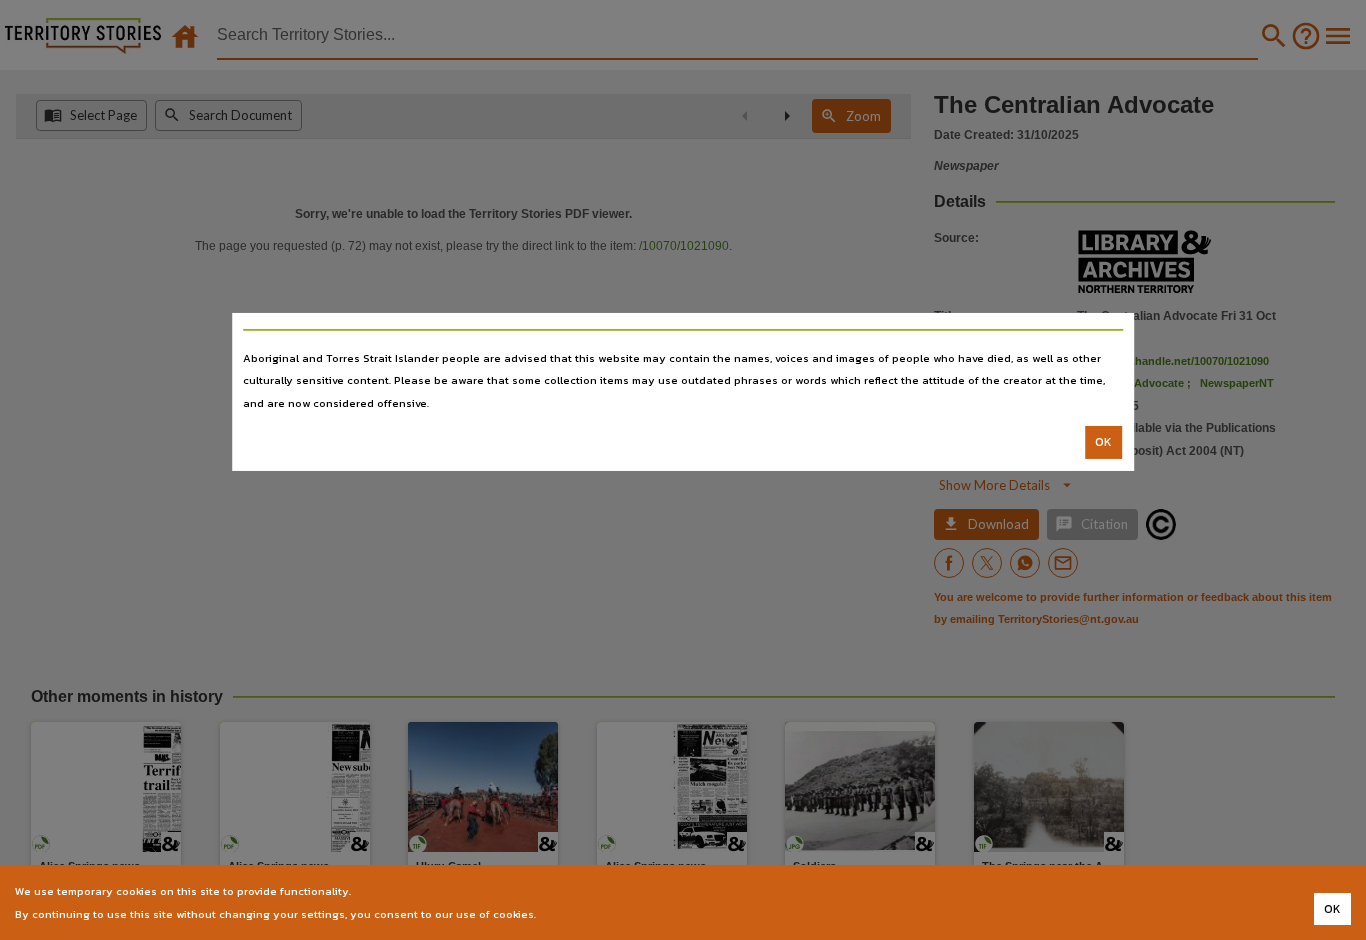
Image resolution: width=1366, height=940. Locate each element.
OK (1103, 442)
